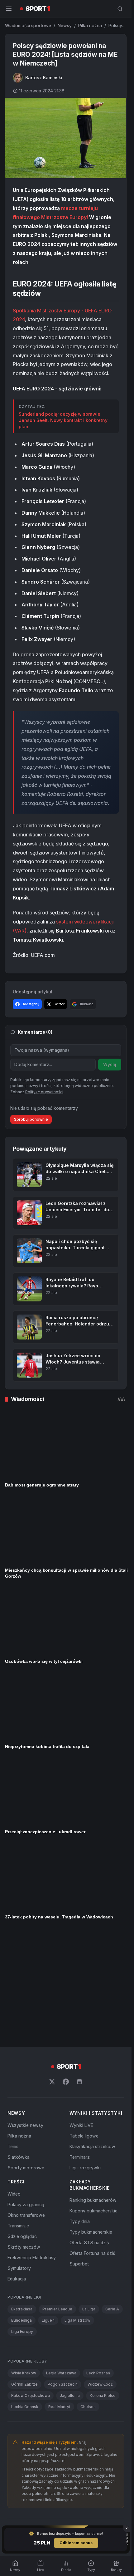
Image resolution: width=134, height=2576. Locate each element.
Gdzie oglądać (22, 2127)
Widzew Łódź (100, 2275)
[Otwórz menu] (9, 9)
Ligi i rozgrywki (85, 2058)
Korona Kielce (103, 2286)
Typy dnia (80, 2112)
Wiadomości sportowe (28, 25)
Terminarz (80, 2048)
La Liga (89, 2200)
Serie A (112, 2200)
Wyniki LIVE (81, 2016)
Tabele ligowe (84, 2027)
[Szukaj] (120, 9)
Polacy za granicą (26, 2095)
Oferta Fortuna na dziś (92, 2144)
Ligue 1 (48, 2211)
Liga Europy (22, 2222)
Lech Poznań (98, 2264)
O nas (11, 2421)
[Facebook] (66, 1972)
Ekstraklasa (22, 2200)
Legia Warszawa (61, 2264)
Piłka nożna (90, 25)
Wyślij (110, 1064)
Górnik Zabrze (24, 2275)
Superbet (79, 2155)
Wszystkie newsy (25, 2016)
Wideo (14, 2085)
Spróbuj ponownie (31, 1119)
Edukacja (17, 2170)
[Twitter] (52, 1972)
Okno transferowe (26, 2106)
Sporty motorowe (26, 2058)
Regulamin (33, 2421)
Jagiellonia (70, 2286)
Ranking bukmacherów (93, 2091)
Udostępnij (30, 1004)
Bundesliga (22, 2211)
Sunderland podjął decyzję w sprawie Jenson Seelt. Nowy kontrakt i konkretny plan (63, 420)
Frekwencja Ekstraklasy (32, 2148)
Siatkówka (19, 2048)
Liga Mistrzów (77, 2211)
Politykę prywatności (44, 1092)
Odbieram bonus (76, 2543)
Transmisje (18, 2116)
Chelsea (88, 2297)
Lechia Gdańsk (25, 2297)
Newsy (65, 25)
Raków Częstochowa (31, 2286)
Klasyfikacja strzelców (92, 2037)
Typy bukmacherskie (91, 2123)
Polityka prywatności (61, 2421)
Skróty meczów (24, 2138)
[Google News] (79, 1972)
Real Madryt (59, 2297)
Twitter (59, 1004)
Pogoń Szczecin (63, 2275)
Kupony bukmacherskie (93, 2101)
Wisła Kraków (24, 2264)
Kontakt (94, 2421)
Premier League (57, 2200)
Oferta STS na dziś (89, 2133)
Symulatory (19, 2159)
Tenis (13, 2037)
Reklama (116, 2421)
